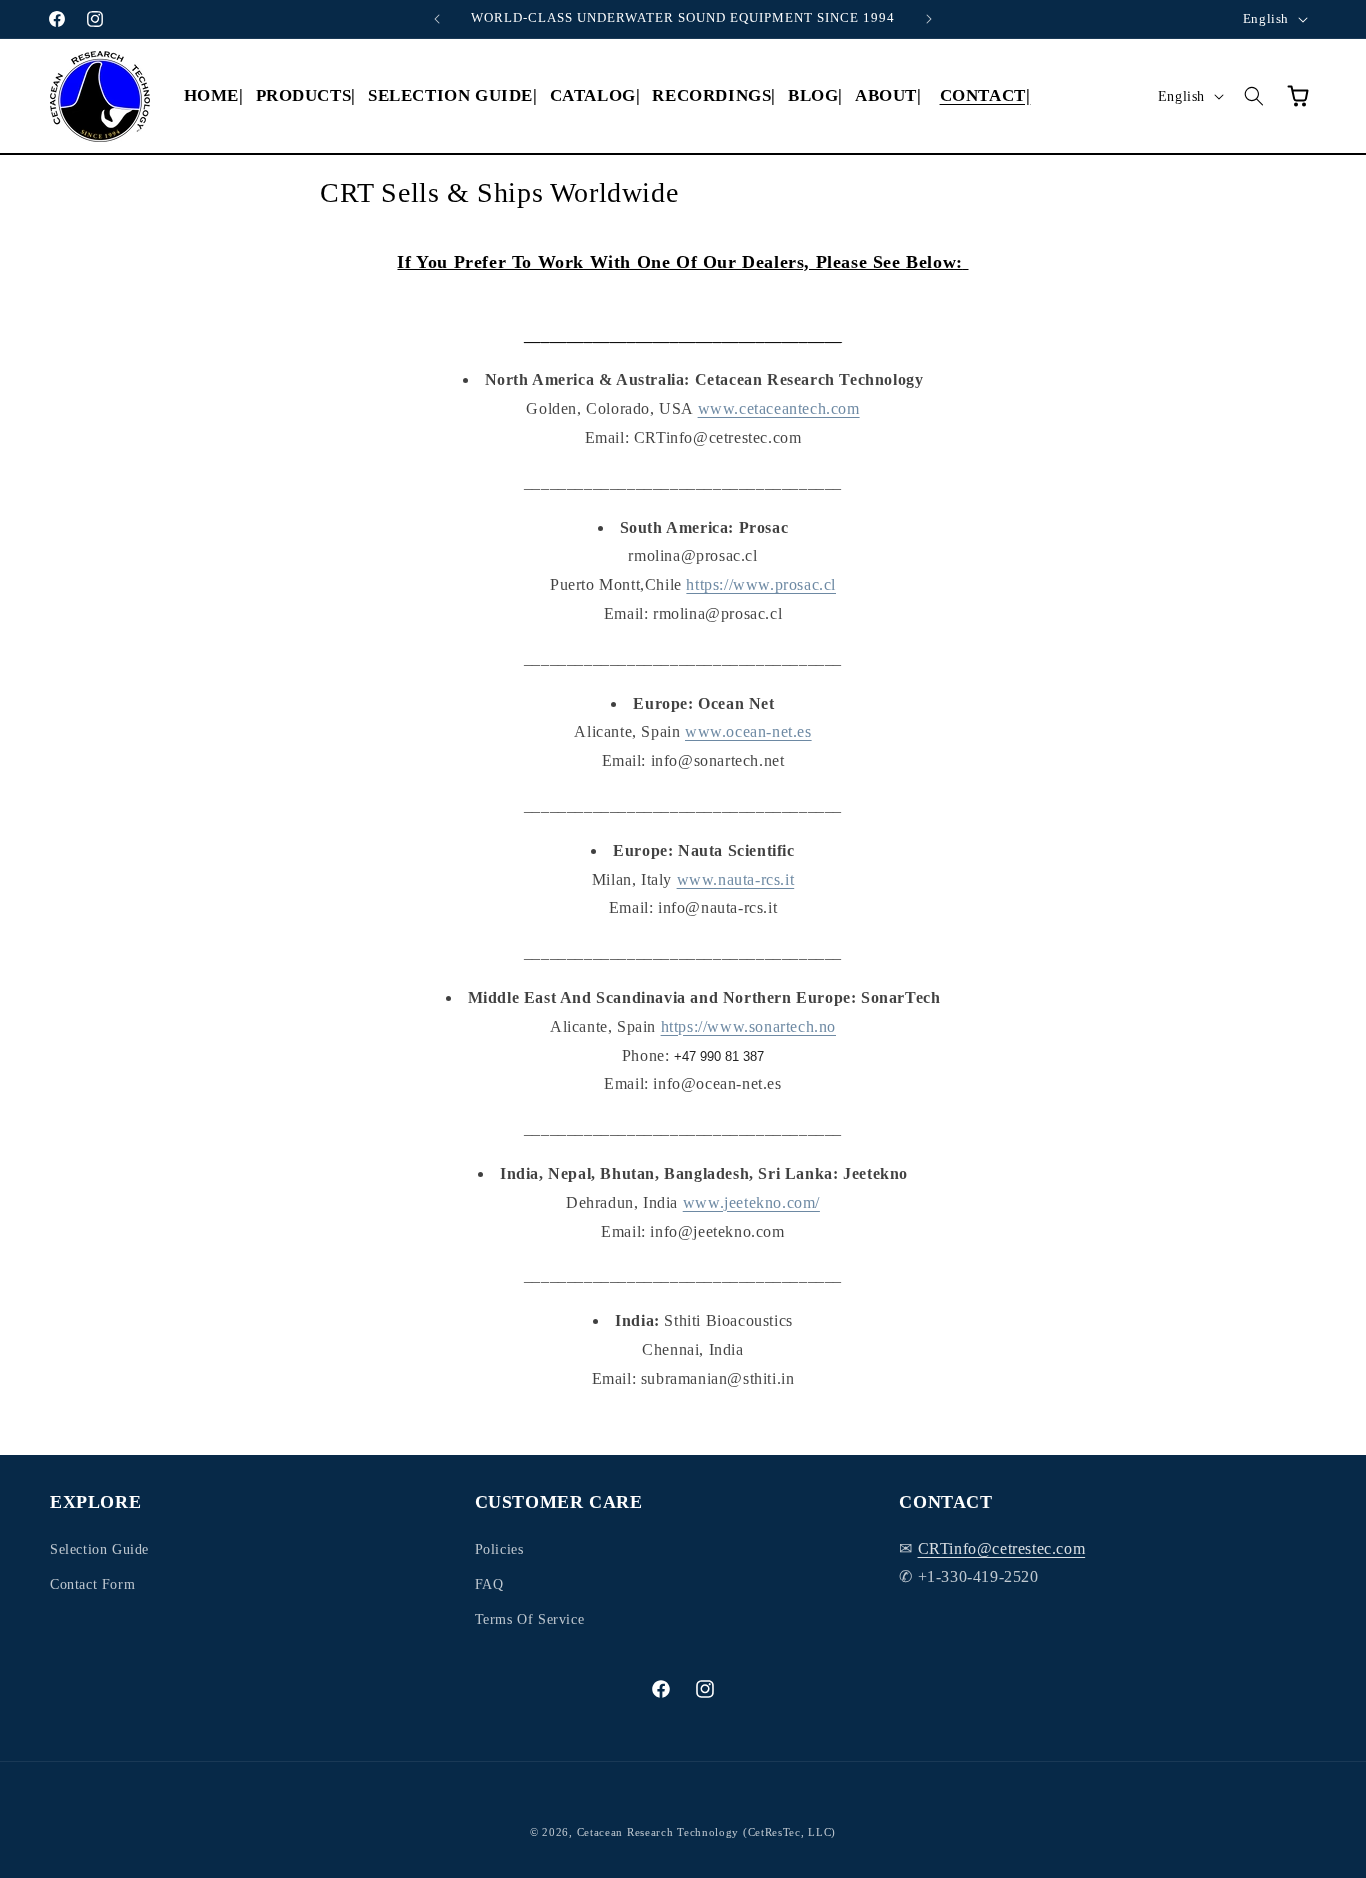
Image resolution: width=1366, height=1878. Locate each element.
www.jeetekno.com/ (751, 1202)
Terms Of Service (530, 1618)
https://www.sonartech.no (748, 1026)
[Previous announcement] (437, 19)
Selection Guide (99, 1548)
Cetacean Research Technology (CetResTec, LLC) (707, 1832)
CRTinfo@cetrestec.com (1002, 1547)
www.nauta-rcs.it (736, 879)
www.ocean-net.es (748, 731)
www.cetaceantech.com (779, 408)
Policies (499, 1548)
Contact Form (92, 1583)
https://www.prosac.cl (761, 584)
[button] (306, 96)
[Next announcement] (929, 19)
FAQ (489, 1583)
